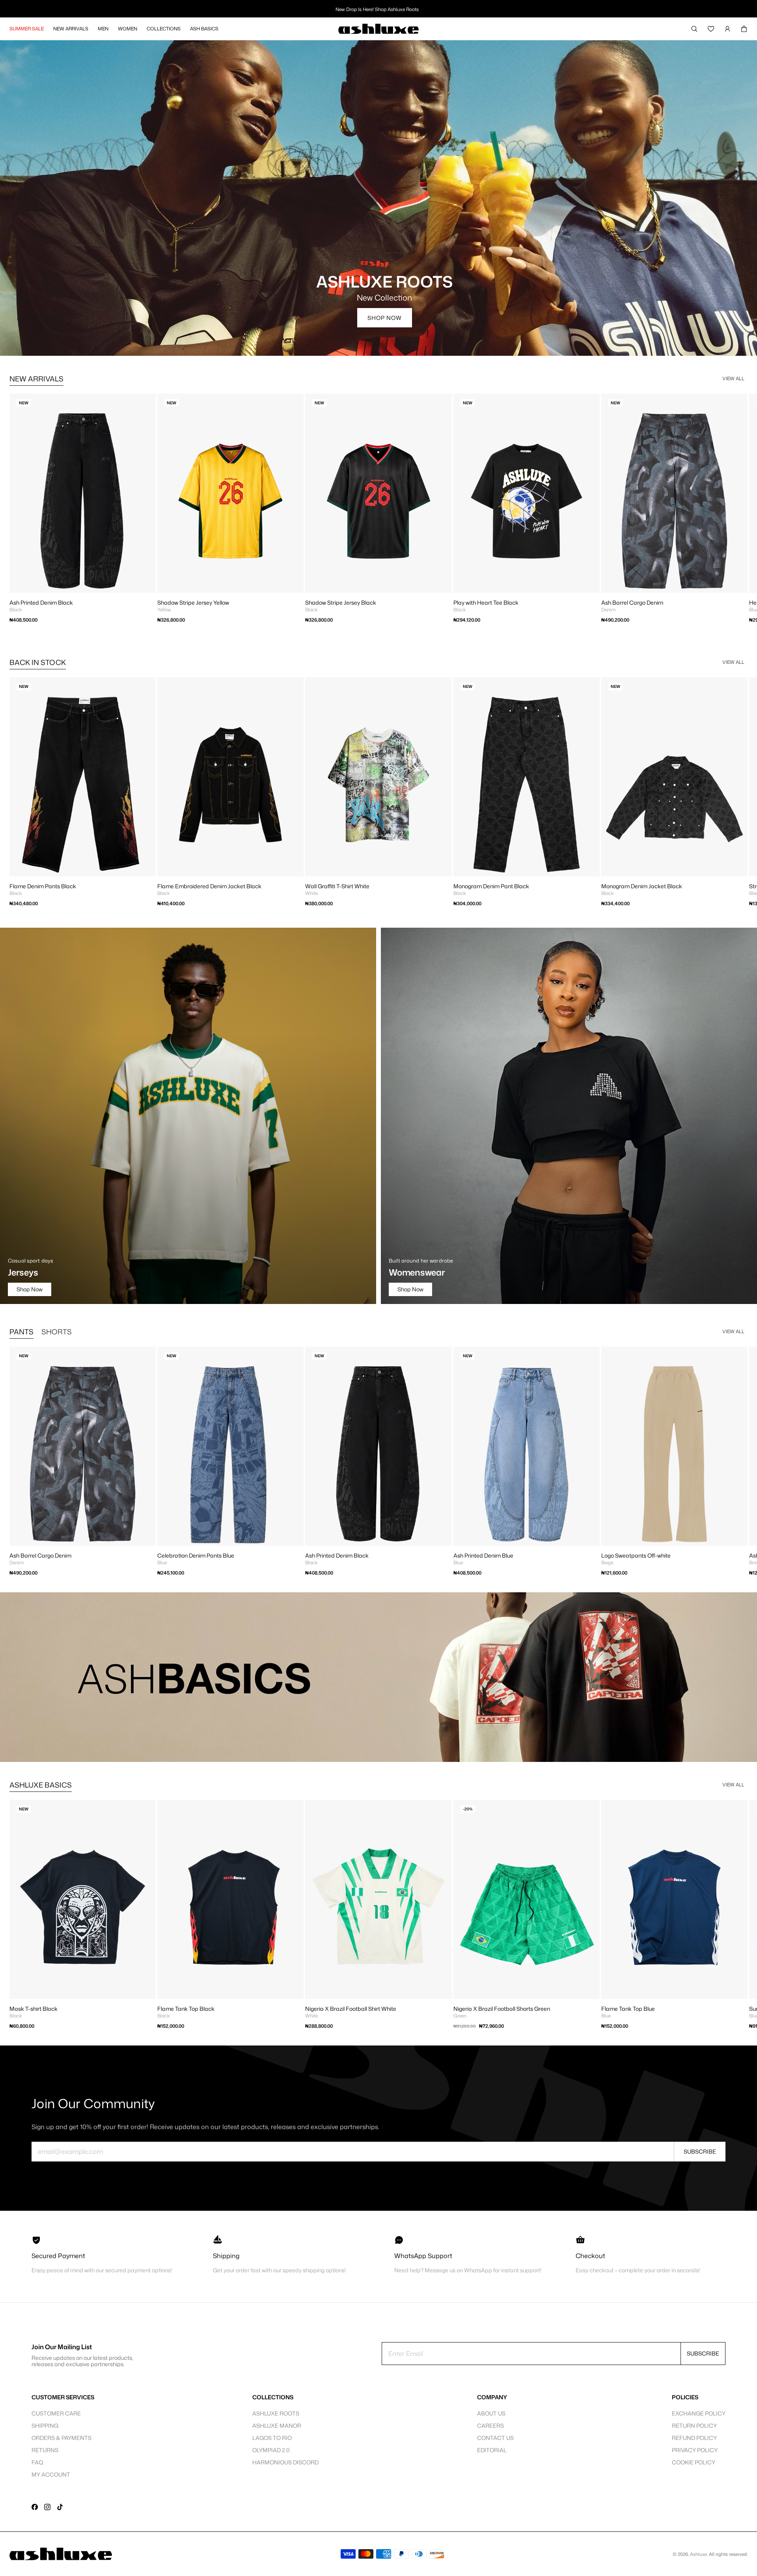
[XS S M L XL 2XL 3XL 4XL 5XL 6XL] (674, 1446)
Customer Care (56, 2413)
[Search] (694, 29)
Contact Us (495, 2438)
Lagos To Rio (272, 2438)
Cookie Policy (694, 2462)
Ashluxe (698, 2554)
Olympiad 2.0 (271, 2450)
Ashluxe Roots (276, 2413)
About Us (491, 2413)
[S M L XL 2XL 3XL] (527, 1899)
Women (128, 29)
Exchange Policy (699, 2413)
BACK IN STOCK (38, 662)
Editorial (492, 2450)
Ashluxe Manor (277, 2426)
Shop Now (385, 318)
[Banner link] (378, 1677)
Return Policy (694, 2426)
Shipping (45, 2426)
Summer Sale (27, 29)
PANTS (21, 1332)
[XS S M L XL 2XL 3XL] (674, 493)
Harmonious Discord (285, 2462)
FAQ (37, 2462)
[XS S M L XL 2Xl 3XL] (83, 493)
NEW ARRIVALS (36, 379)
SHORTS (57, 1332)
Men (103, 29)
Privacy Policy (695, 2450)
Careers (490, 2426)
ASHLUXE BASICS (41, 1785)
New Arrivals (71, 29)
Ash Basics (204, 29)
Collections (164, 29)
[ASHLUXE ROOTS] (378, 198)
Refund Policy (694, 2438)
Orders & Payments (62, 2438)
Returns (45, 2450)
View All (733, 378)
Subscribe (700, 2151)
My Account (51, 2474)
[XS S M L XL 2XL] (83, 777)
